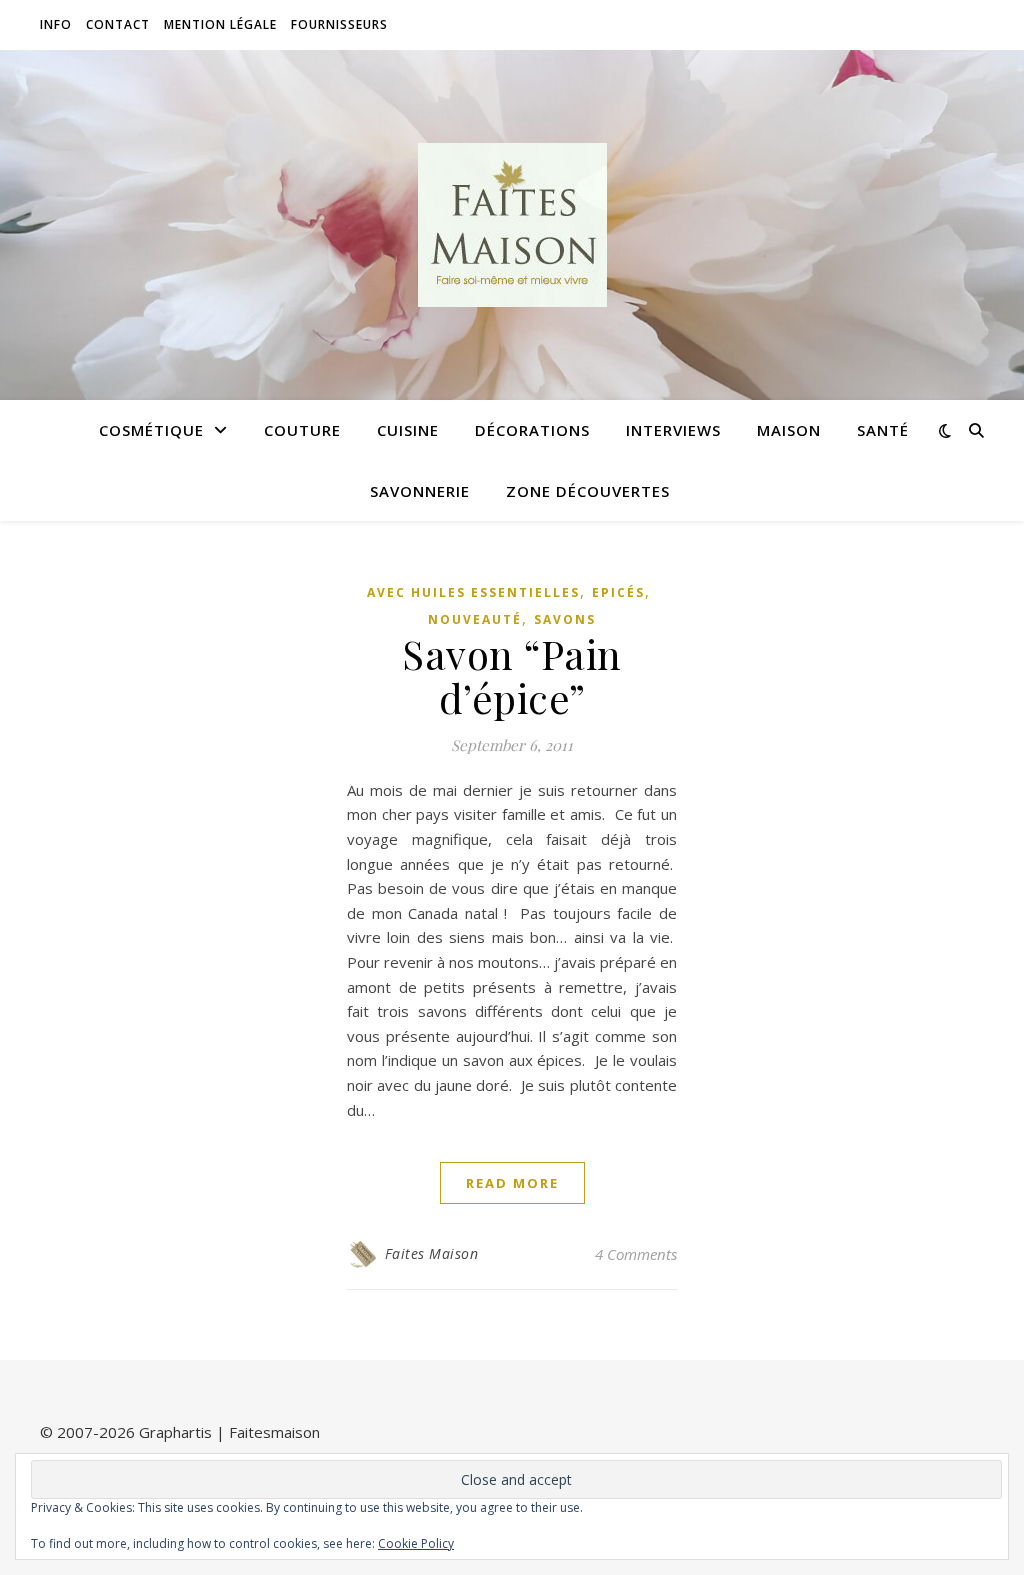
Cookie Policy (416, 1543)
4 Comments (636, 1254)
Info (56, 24)
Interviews (673, 430)
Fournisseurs (339, 24)
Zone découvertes (588, 491)
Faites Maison (432, 1253)
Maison (789, 430)
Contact (118, 24)
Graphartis (175, 1432)
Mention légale (220, 24)
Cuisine (408, 430)
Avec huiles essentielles (473, 592)
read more (512, 1183)
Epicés (618, 592)
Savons (565, 619)
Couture (302, 430)
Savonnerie (420, 491)
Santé (883, 430)
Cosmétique (151, 430)
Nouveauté (475, 619)
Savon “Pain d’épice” (512, 675)
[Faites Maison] (512, 225)
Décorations (532, 430)
